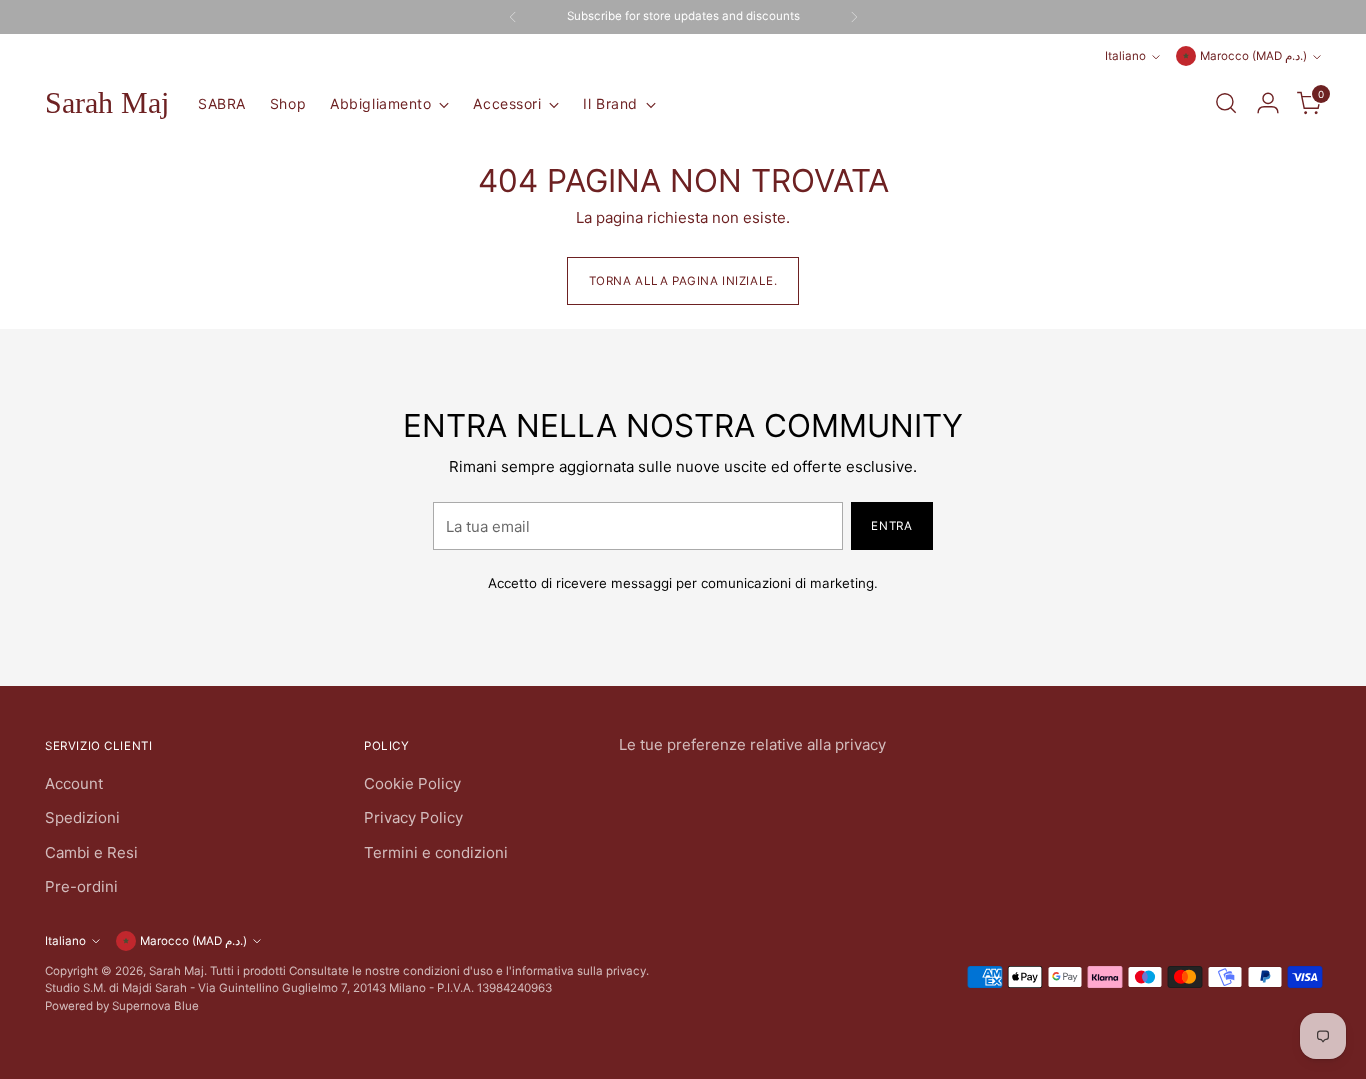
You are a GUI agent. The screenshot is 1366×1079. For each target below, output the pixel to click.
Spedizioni (82, 817)
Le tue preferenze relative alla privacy (752, 744)
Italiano (1125, 56)
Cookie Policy (412, 783)
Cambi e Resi (91, 852)
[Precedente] (513, 17)
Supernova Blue (155, 1006)
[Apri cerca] (1226, 103)
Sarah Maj (176, 971)
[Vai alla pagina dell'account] (1268, 103)
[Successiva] (854, 17)
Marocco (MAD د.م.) (1253, 56)
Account (74, 783)
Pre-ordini (81, 886)
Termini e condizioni (436, 852)
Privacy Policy (413, 817)
